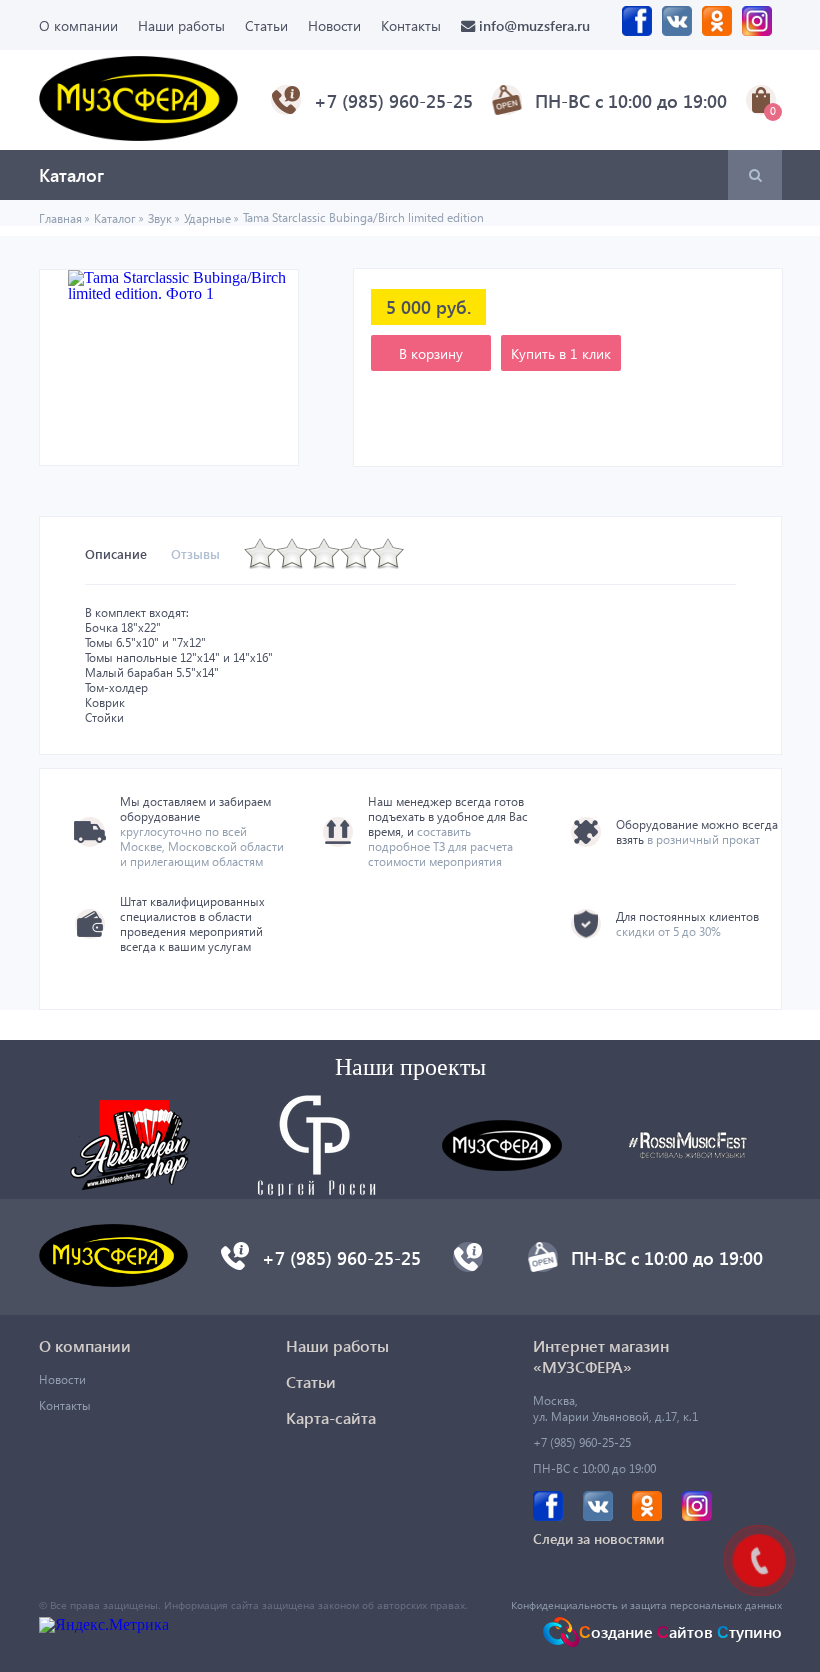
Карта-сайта (331, 1417)
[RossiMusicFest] (688, 1153)
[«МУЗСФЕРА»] (139, 135)
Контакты (411, 25)
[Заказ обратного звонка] (235, 1264)
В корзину (431, 353)
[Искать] (755, 175)
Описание (116, 553)
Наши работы (181, 25)
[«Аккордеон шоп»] (130, 1184)
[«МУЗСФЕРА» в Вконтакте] (677, 26)
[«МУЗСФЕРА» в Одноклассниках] (717, 26)
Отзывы (195, 553)
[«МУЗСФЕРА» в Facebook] (637, 26)
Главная (60, 218)
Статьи (266, 25)
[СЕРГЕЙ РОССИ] (316, 1190)
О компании (78, 25)
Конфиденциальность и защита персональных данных (646, 1605)
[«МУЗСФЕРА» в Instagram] (757, 26)
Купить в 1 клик (561, 353)
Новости (334, 25)
